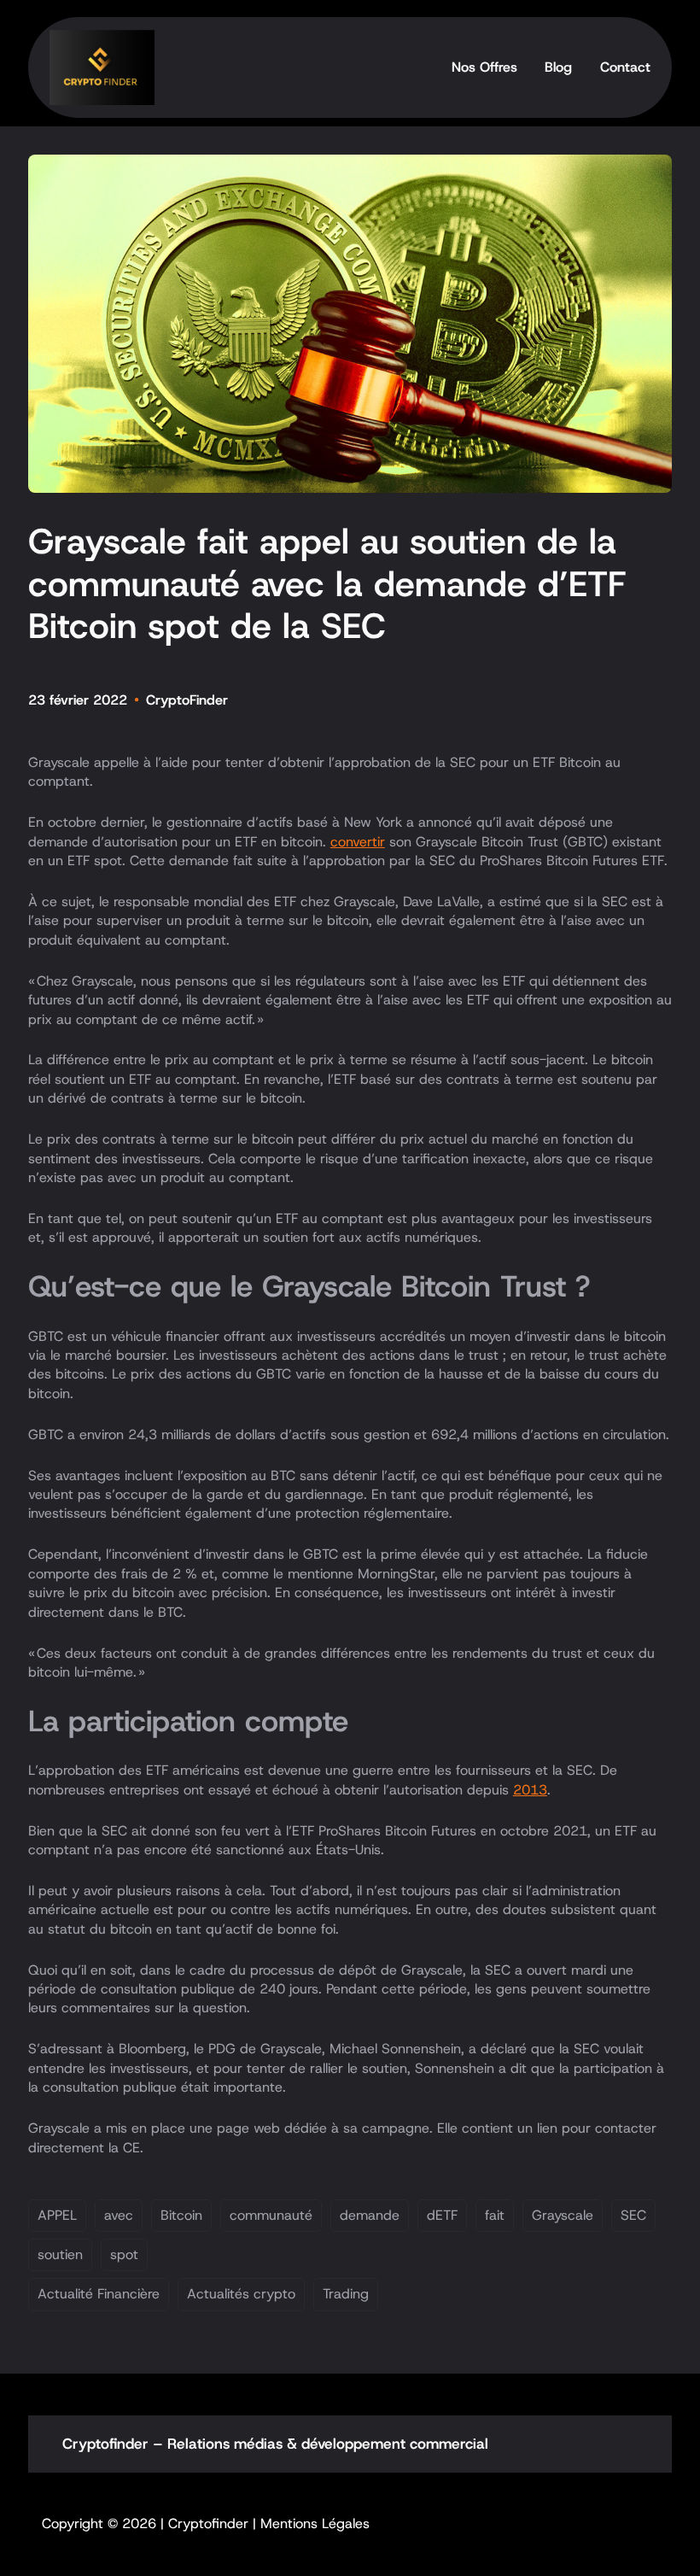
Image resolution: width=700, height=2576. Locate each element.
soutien (60, 2254)
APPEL (57, 2215)
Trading (346, 2294)
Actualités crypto (241, 2294)
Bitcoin (181, 2215)
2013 (530, 1790)
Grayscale (563, 2215)
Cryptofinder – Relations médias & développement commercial (275, 2444)
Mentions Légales (315, 2523)
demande (370, 2215)
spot (124, 2254)
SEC (633, 2215)
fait (495, 2215)
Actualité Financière (99, 2294)
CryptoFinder (187, 700)
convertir (358, 842)
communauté (271, 2215)
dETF (442, 2215)
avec (119, 2215)
